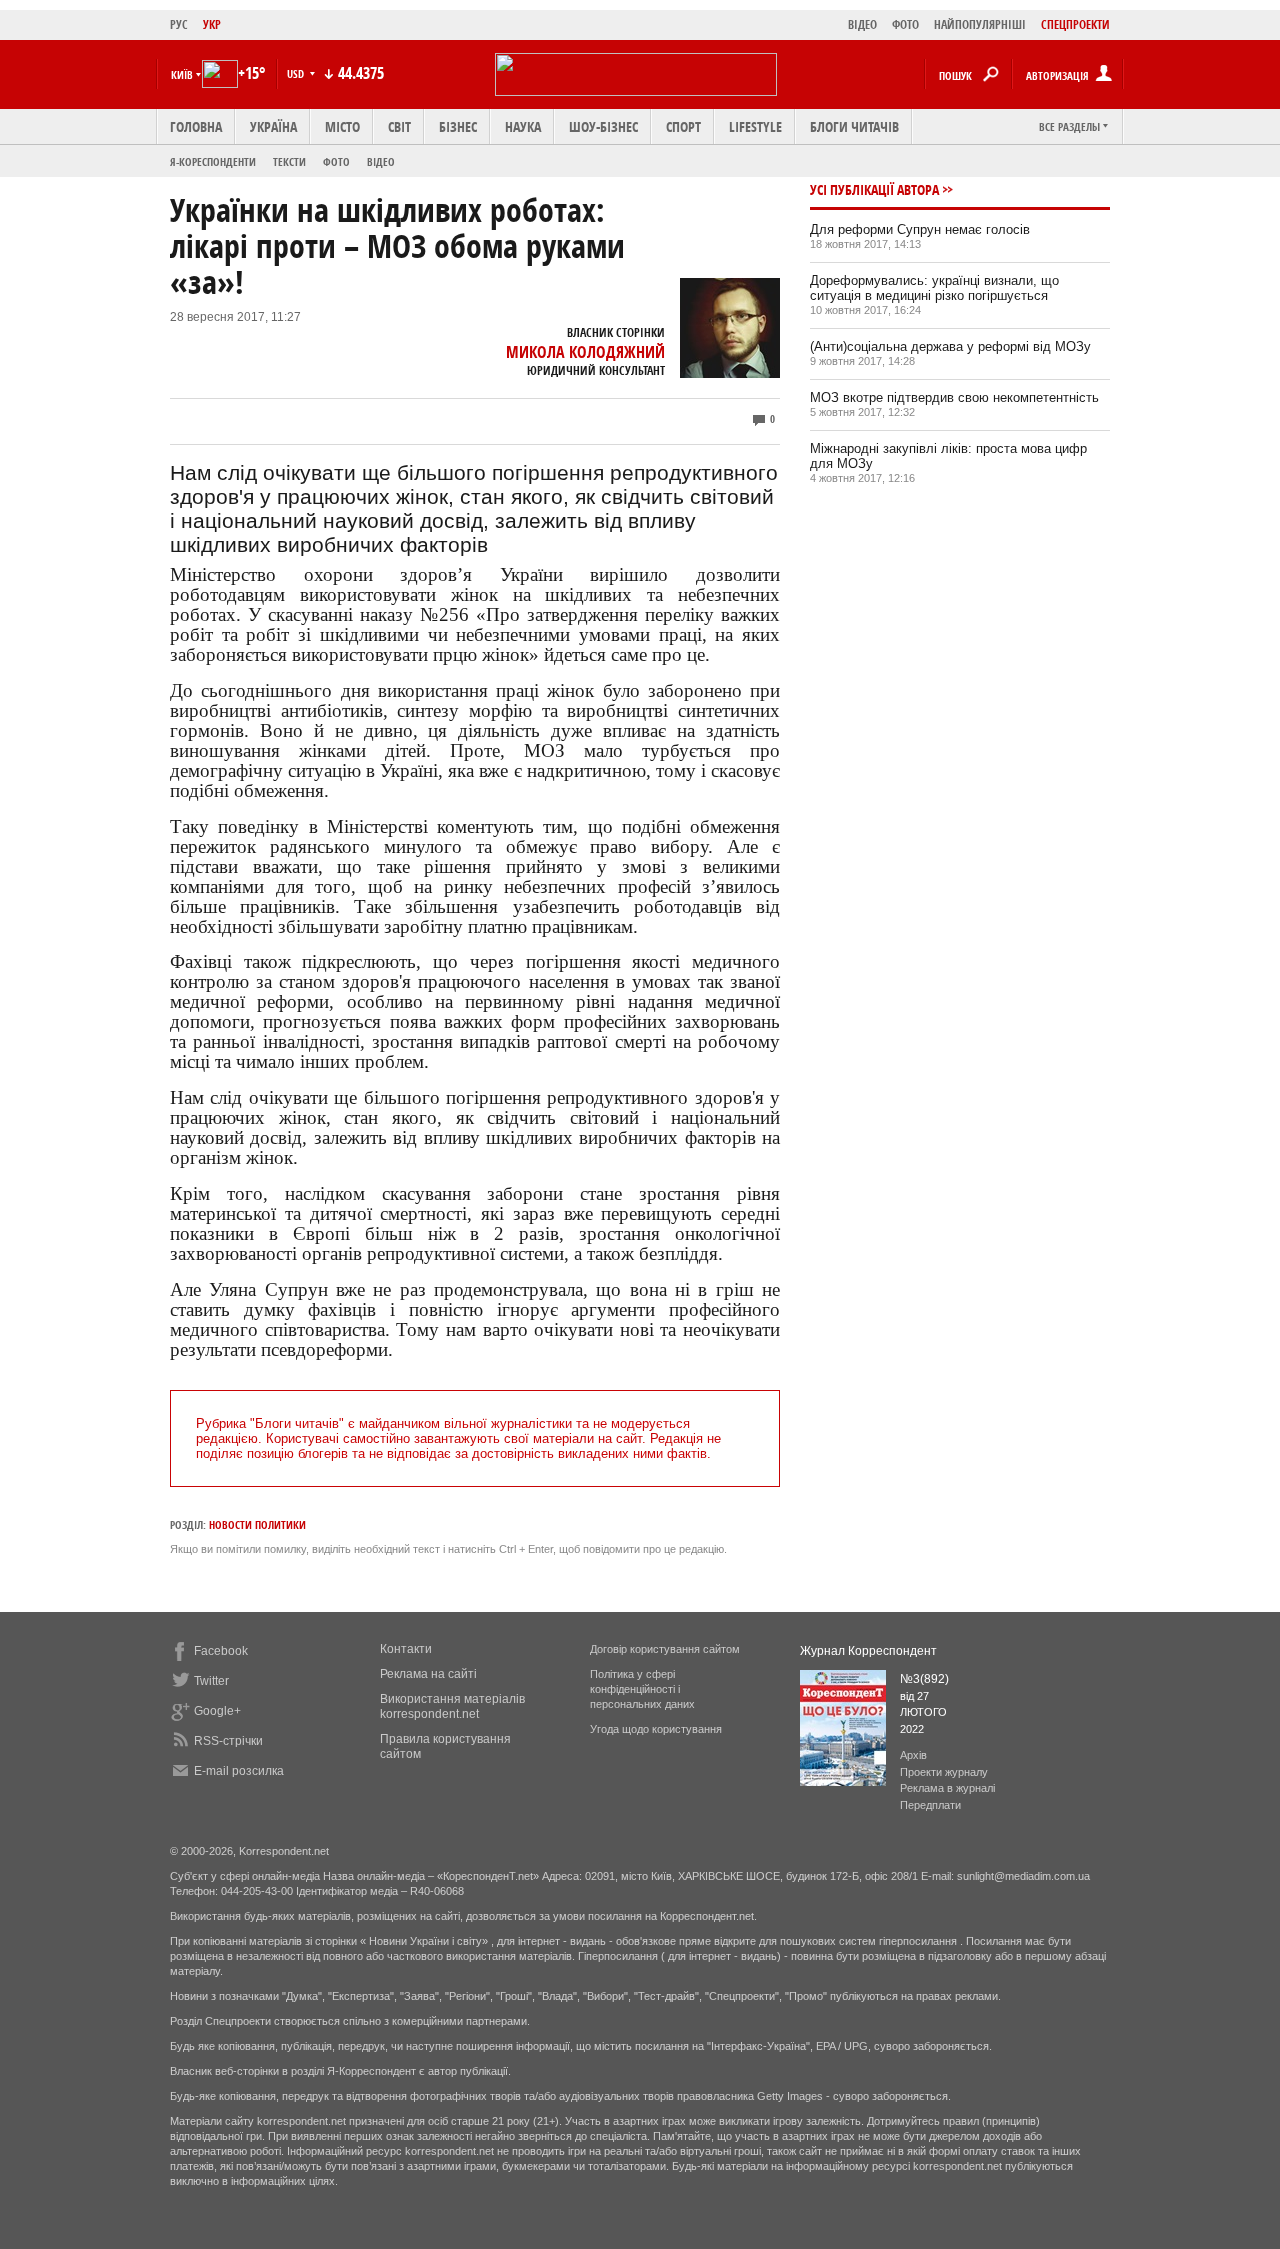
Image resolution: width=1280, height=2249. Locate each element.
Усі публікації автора (874, 189)
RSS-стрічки (228, 1741)
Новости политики (257, 1524)
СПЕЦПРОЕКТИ (1075, 24)
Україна (273, 126)
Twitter (211, 1681)
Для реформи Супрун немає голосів (920, 229)
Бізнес (458, 126)
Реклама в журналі (947, 1788)
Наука (523, 126)
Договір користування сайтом (665, 1649)
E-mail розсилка (239, 1771)
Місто (342, 126)
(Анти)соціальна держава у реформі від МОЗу (950, 346)
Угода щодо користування (656, 1729)
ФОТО (905, 24)
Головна (196, 126)
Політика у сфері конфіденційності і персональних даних (642, 1689)
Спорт (683, 126)
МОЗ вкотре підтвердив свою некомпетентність (954, 397)
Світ (399, 126)
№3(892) (924, 1679)
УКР (212, 24)
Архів (913, 1755)
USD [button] (297, 73)
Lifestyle (755, 126)
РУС (179, 24)
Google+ (217, 1711)
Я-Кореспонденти (213, 161)
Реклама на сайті (428, 1674)
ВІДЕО (862, 24)
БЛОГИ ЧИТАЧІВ (854, 126)
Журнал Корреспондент (868, 1651)
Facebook (221, 1651)
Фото (336, 161)
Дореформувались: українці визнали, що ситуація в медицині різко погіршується (934, 288)
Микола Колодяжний (585, 352)
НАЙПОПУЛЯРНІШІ (980, 24)
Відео (381, 161)
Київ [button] (182, 74)
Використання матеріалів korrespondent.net (452, 1706)
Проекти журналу (944, 1772)
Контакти (406, 1649)
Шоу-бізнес (603, 126)
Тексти (289, 161)
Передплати (930, 1805)
